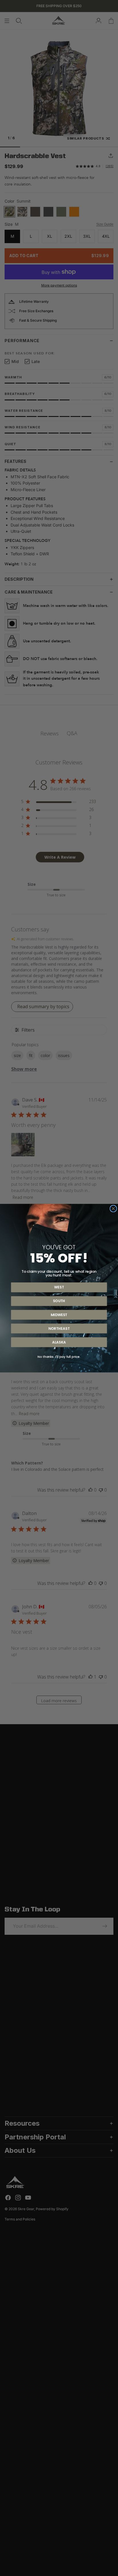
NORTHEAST (59, 1328)
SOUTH (59, 1301)
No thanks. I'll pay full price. (59, 1356)
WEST (59, 1287)
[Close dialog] (113, 1209)
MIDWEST (59, 1315)
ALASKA (59, 1342)
